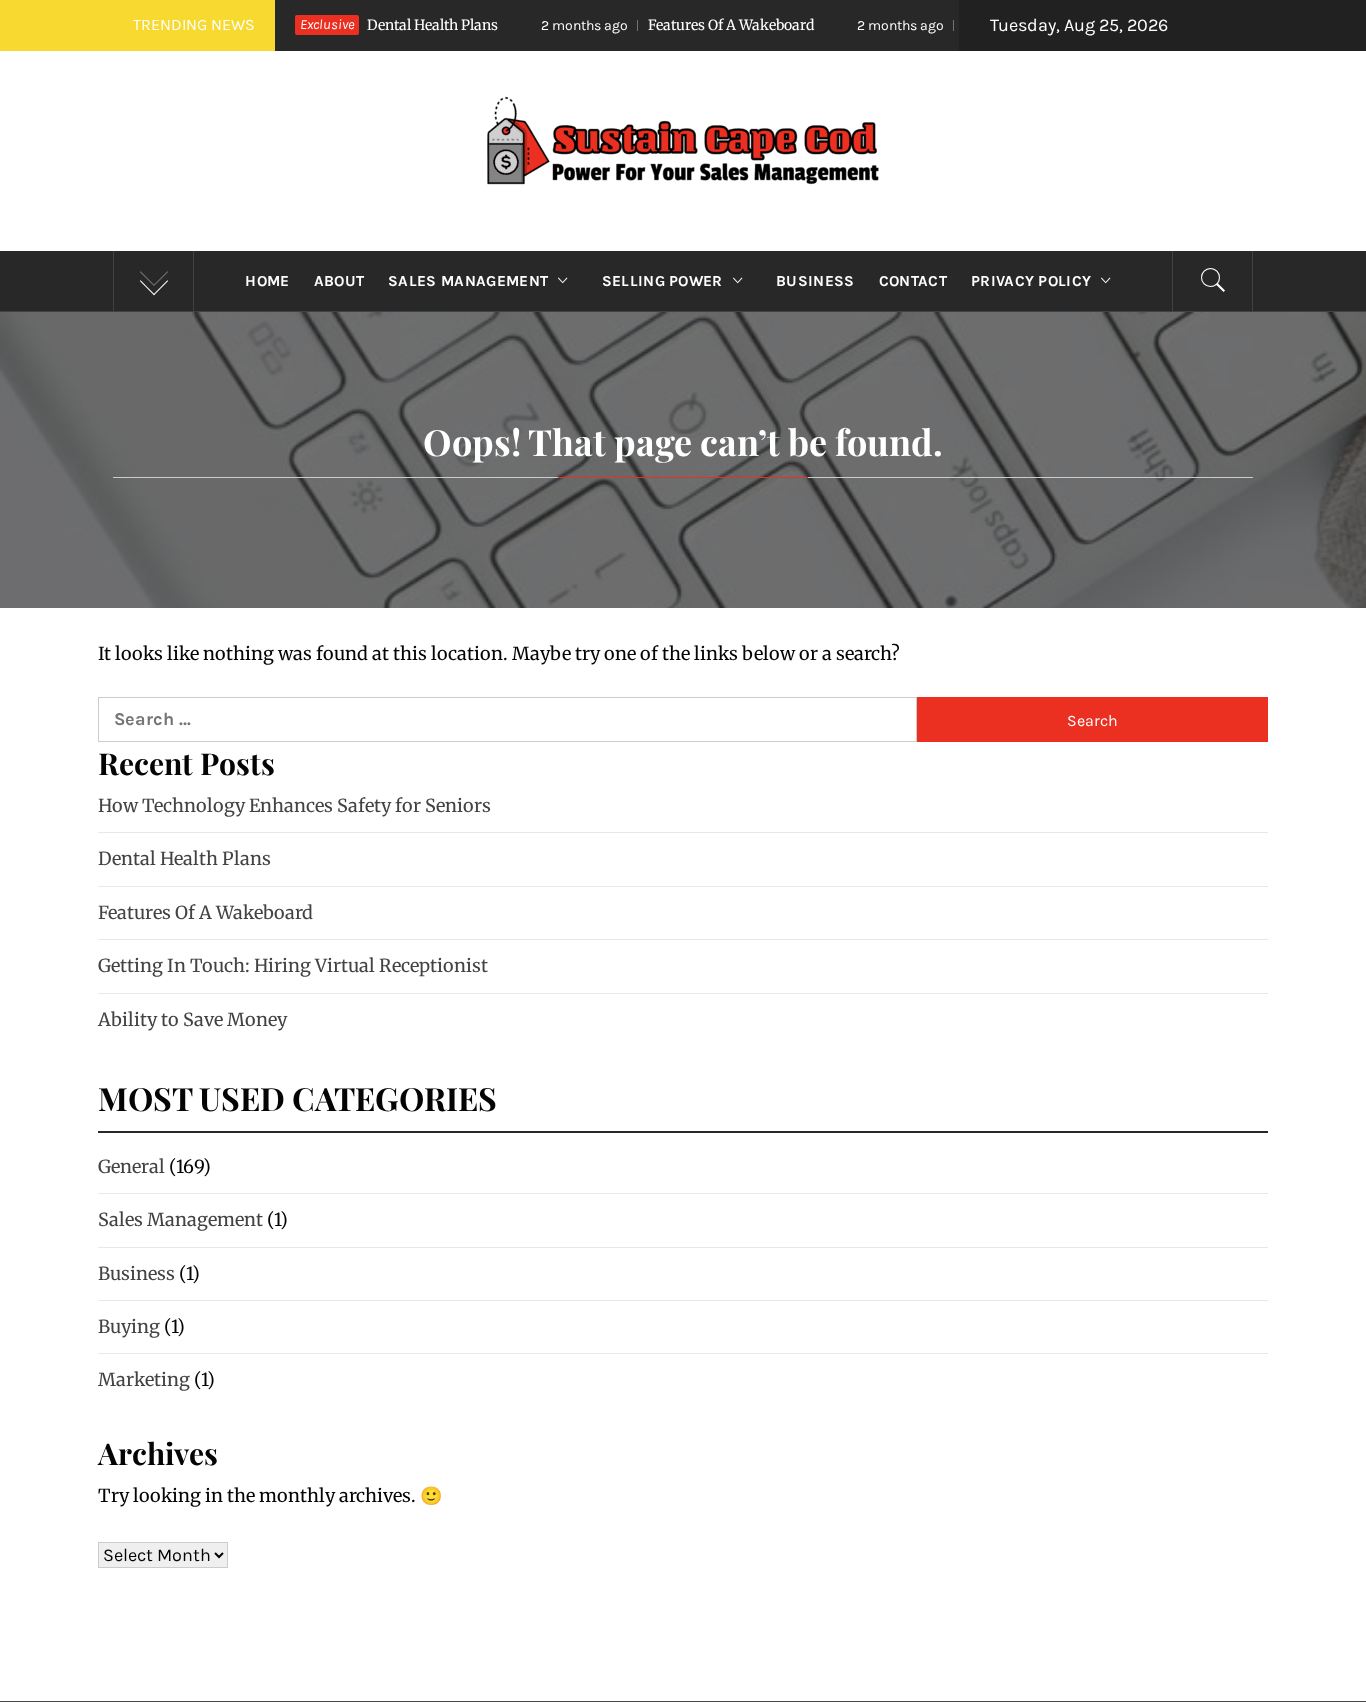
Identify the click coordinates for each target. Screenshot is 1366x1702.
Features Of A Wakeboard (634, 25)
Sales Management (468, 281)
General (131, 1166)
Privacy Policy (1031, 281)
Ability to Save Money (192, 1019)
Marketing (144, 1379)
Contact (913, 281)
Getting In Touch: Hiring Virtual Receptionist (293, 965)
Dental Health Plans (184, 858)
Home (267, 281)
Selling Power (662, 281)
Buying (129, 1326)
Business (815, 281)
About (339, 281)
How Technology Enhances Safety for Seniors (294, 805)
